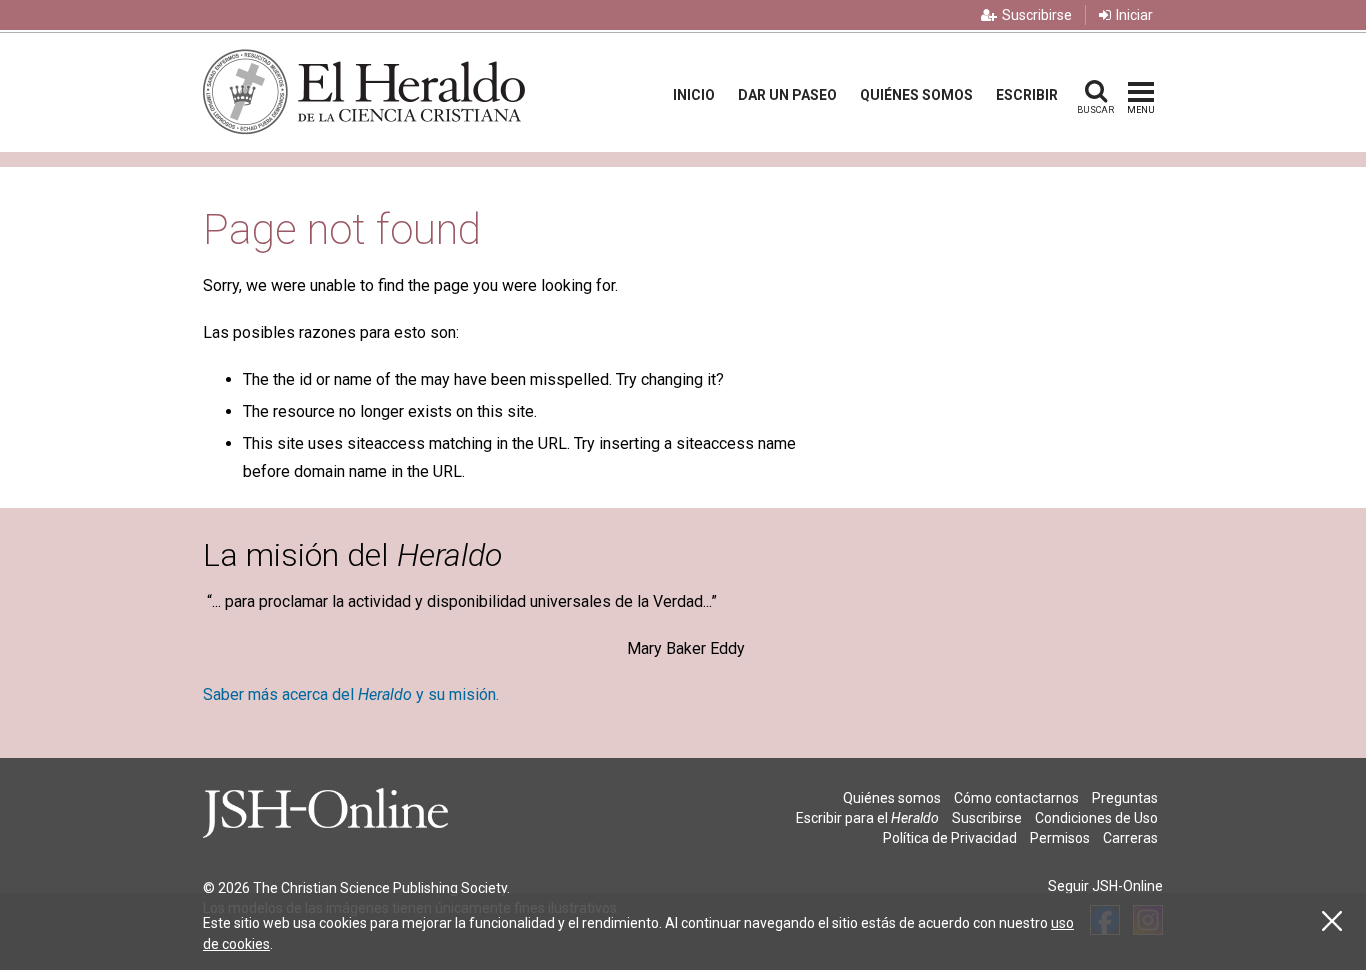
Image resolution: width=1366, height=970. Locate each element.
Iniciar (1134, 15)
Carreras (1130, 838)
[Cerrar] (1332, 921)
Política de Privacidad (950, 838)
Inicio (694, 95)
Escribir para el (867, 818)
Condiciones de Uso (1096, 818)
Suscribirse (1037, 15)
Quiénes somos (916, 95)
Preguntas (1125, 798)
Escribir (1027, 95)
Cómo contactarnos (1016, 798)
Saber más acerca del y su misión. (351, 694)
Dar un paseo (787, 95)
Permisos (1060, 838)
